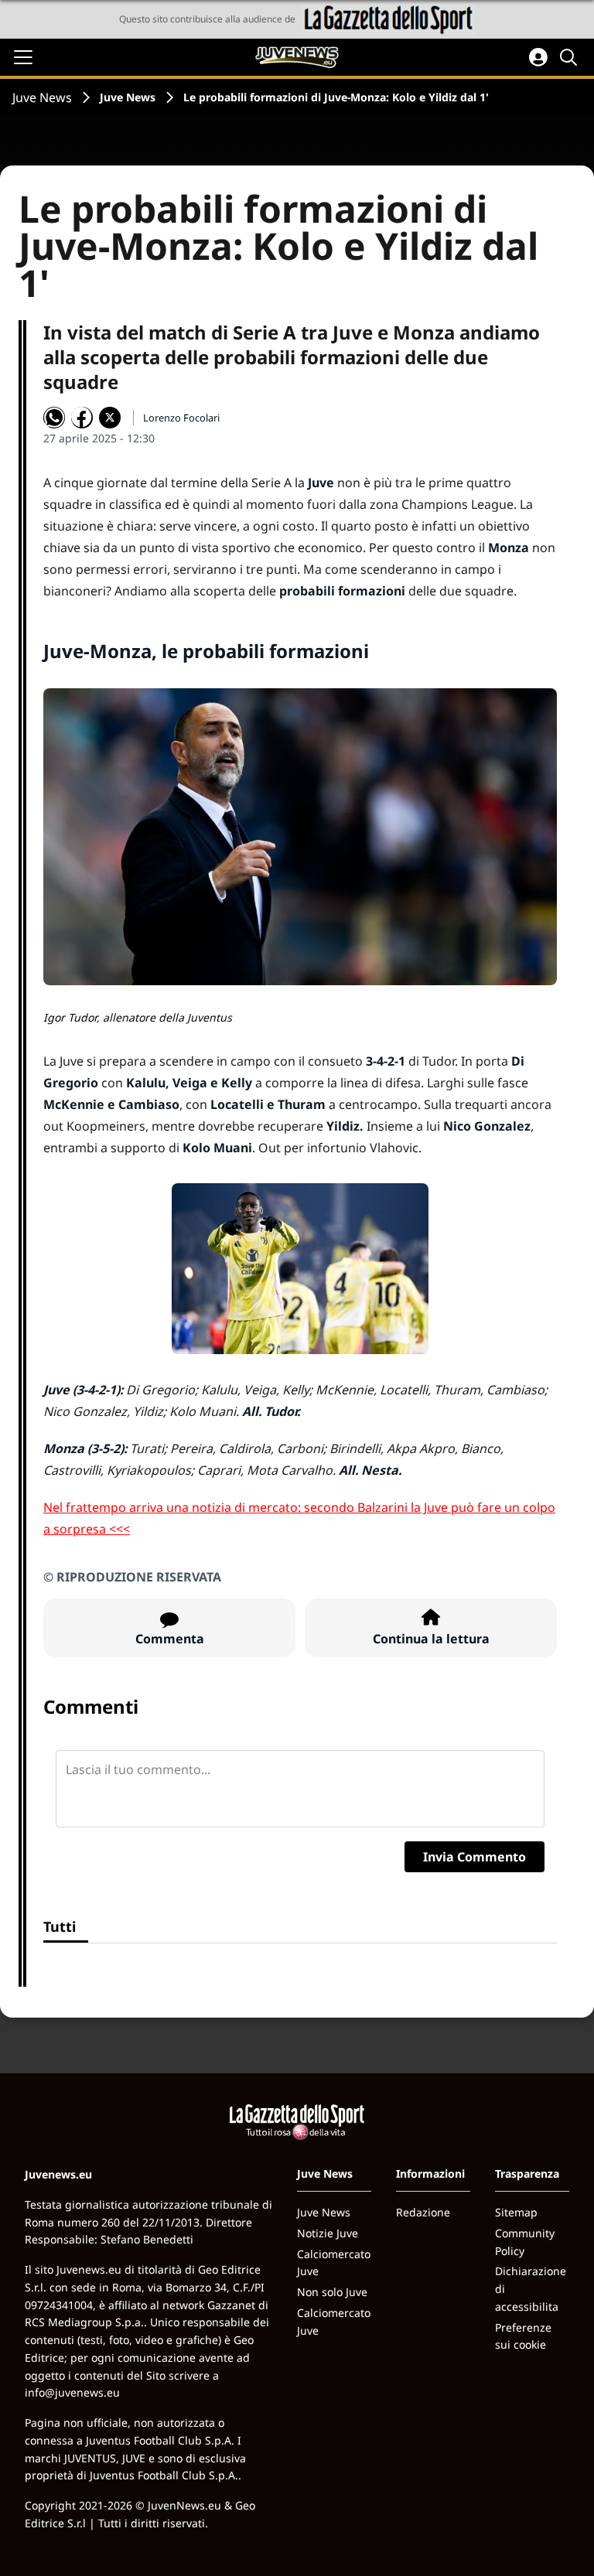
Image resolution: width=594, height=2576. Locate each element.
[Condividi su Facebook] (82, 418)
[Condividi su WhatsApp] (54, 418)
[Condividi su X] (110, 418)
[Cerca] (571, 57)
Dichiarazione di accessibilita (531, 2289)
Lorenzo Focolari (181, 418)
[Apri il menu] (23, 57)
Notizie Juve (328, 2233)
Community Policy (525, 2242)
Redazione (423, 2212)
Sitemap (516, 2212)
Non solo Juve (332, 2292)
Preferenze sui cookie (523, 2336)
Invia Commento (475, 1857)
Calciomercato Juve (334, 2263)
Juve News (42, 97)
